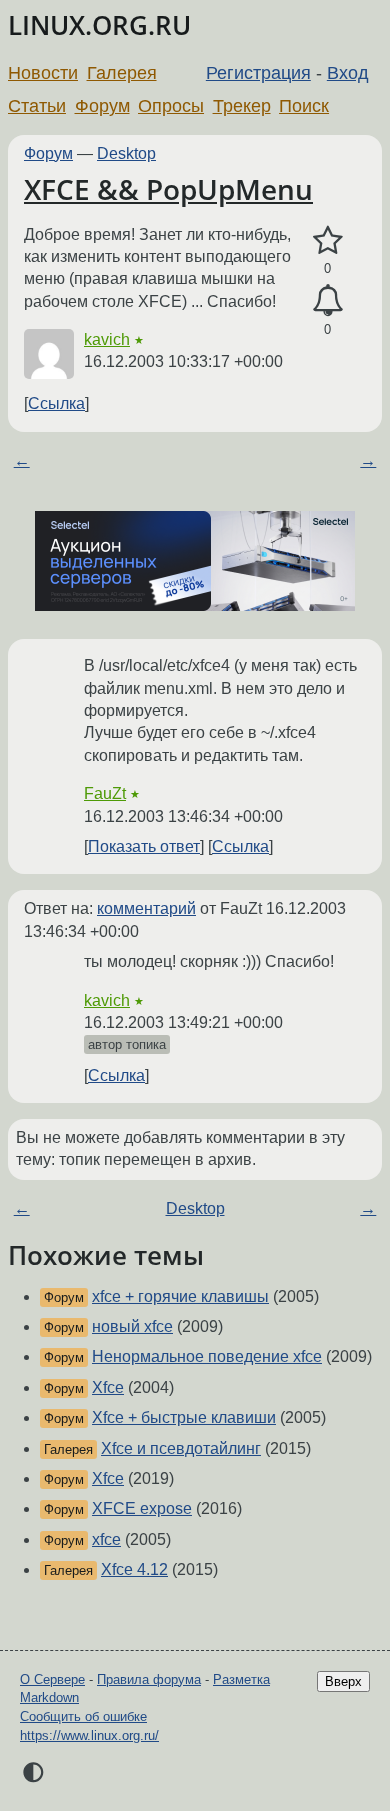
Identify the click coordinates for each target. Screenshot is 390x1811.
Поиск (304, 106)
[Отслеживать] (327, 301)
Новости (43, 73)
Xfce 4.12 (134, 1569)
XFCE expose (142, 1508)
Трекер (242, 106)
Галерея (122, 73)
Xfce (108, 1387)
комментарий (146, 908)
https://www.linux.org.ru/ (89, 1735)
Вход (348, 73)
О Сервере (52, 1679)
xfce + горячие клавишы (180, 1296)
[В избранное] (327, 241)
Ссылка (56, 403)
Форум (102, 106)
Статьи (37, 106)
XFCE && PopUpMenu (168, 189)
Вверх (343, 1681)
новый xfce (132, 1326)
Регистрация (258, 73)
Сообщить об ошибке (83, 1716)
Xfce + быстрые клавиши (184, 1417)
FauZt (105, 793)
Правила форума (149, 1679)
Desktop (126, 153)
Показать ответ (144, 846)
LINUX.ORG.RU (99, 25)
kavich (107, 339)
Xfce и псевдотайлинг (181, 1448)
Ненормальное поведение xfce (207, 1356)
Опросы (171, 106)
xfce (106, 1539)
